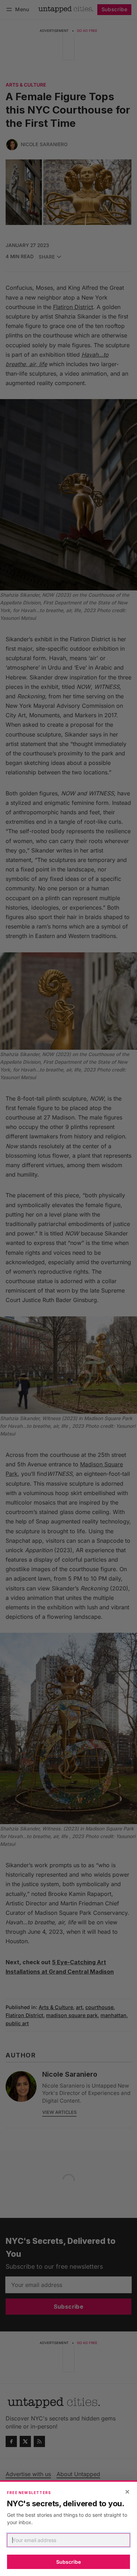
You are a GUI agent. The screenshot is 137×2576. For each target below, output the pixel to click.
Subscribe (68, 2562)
